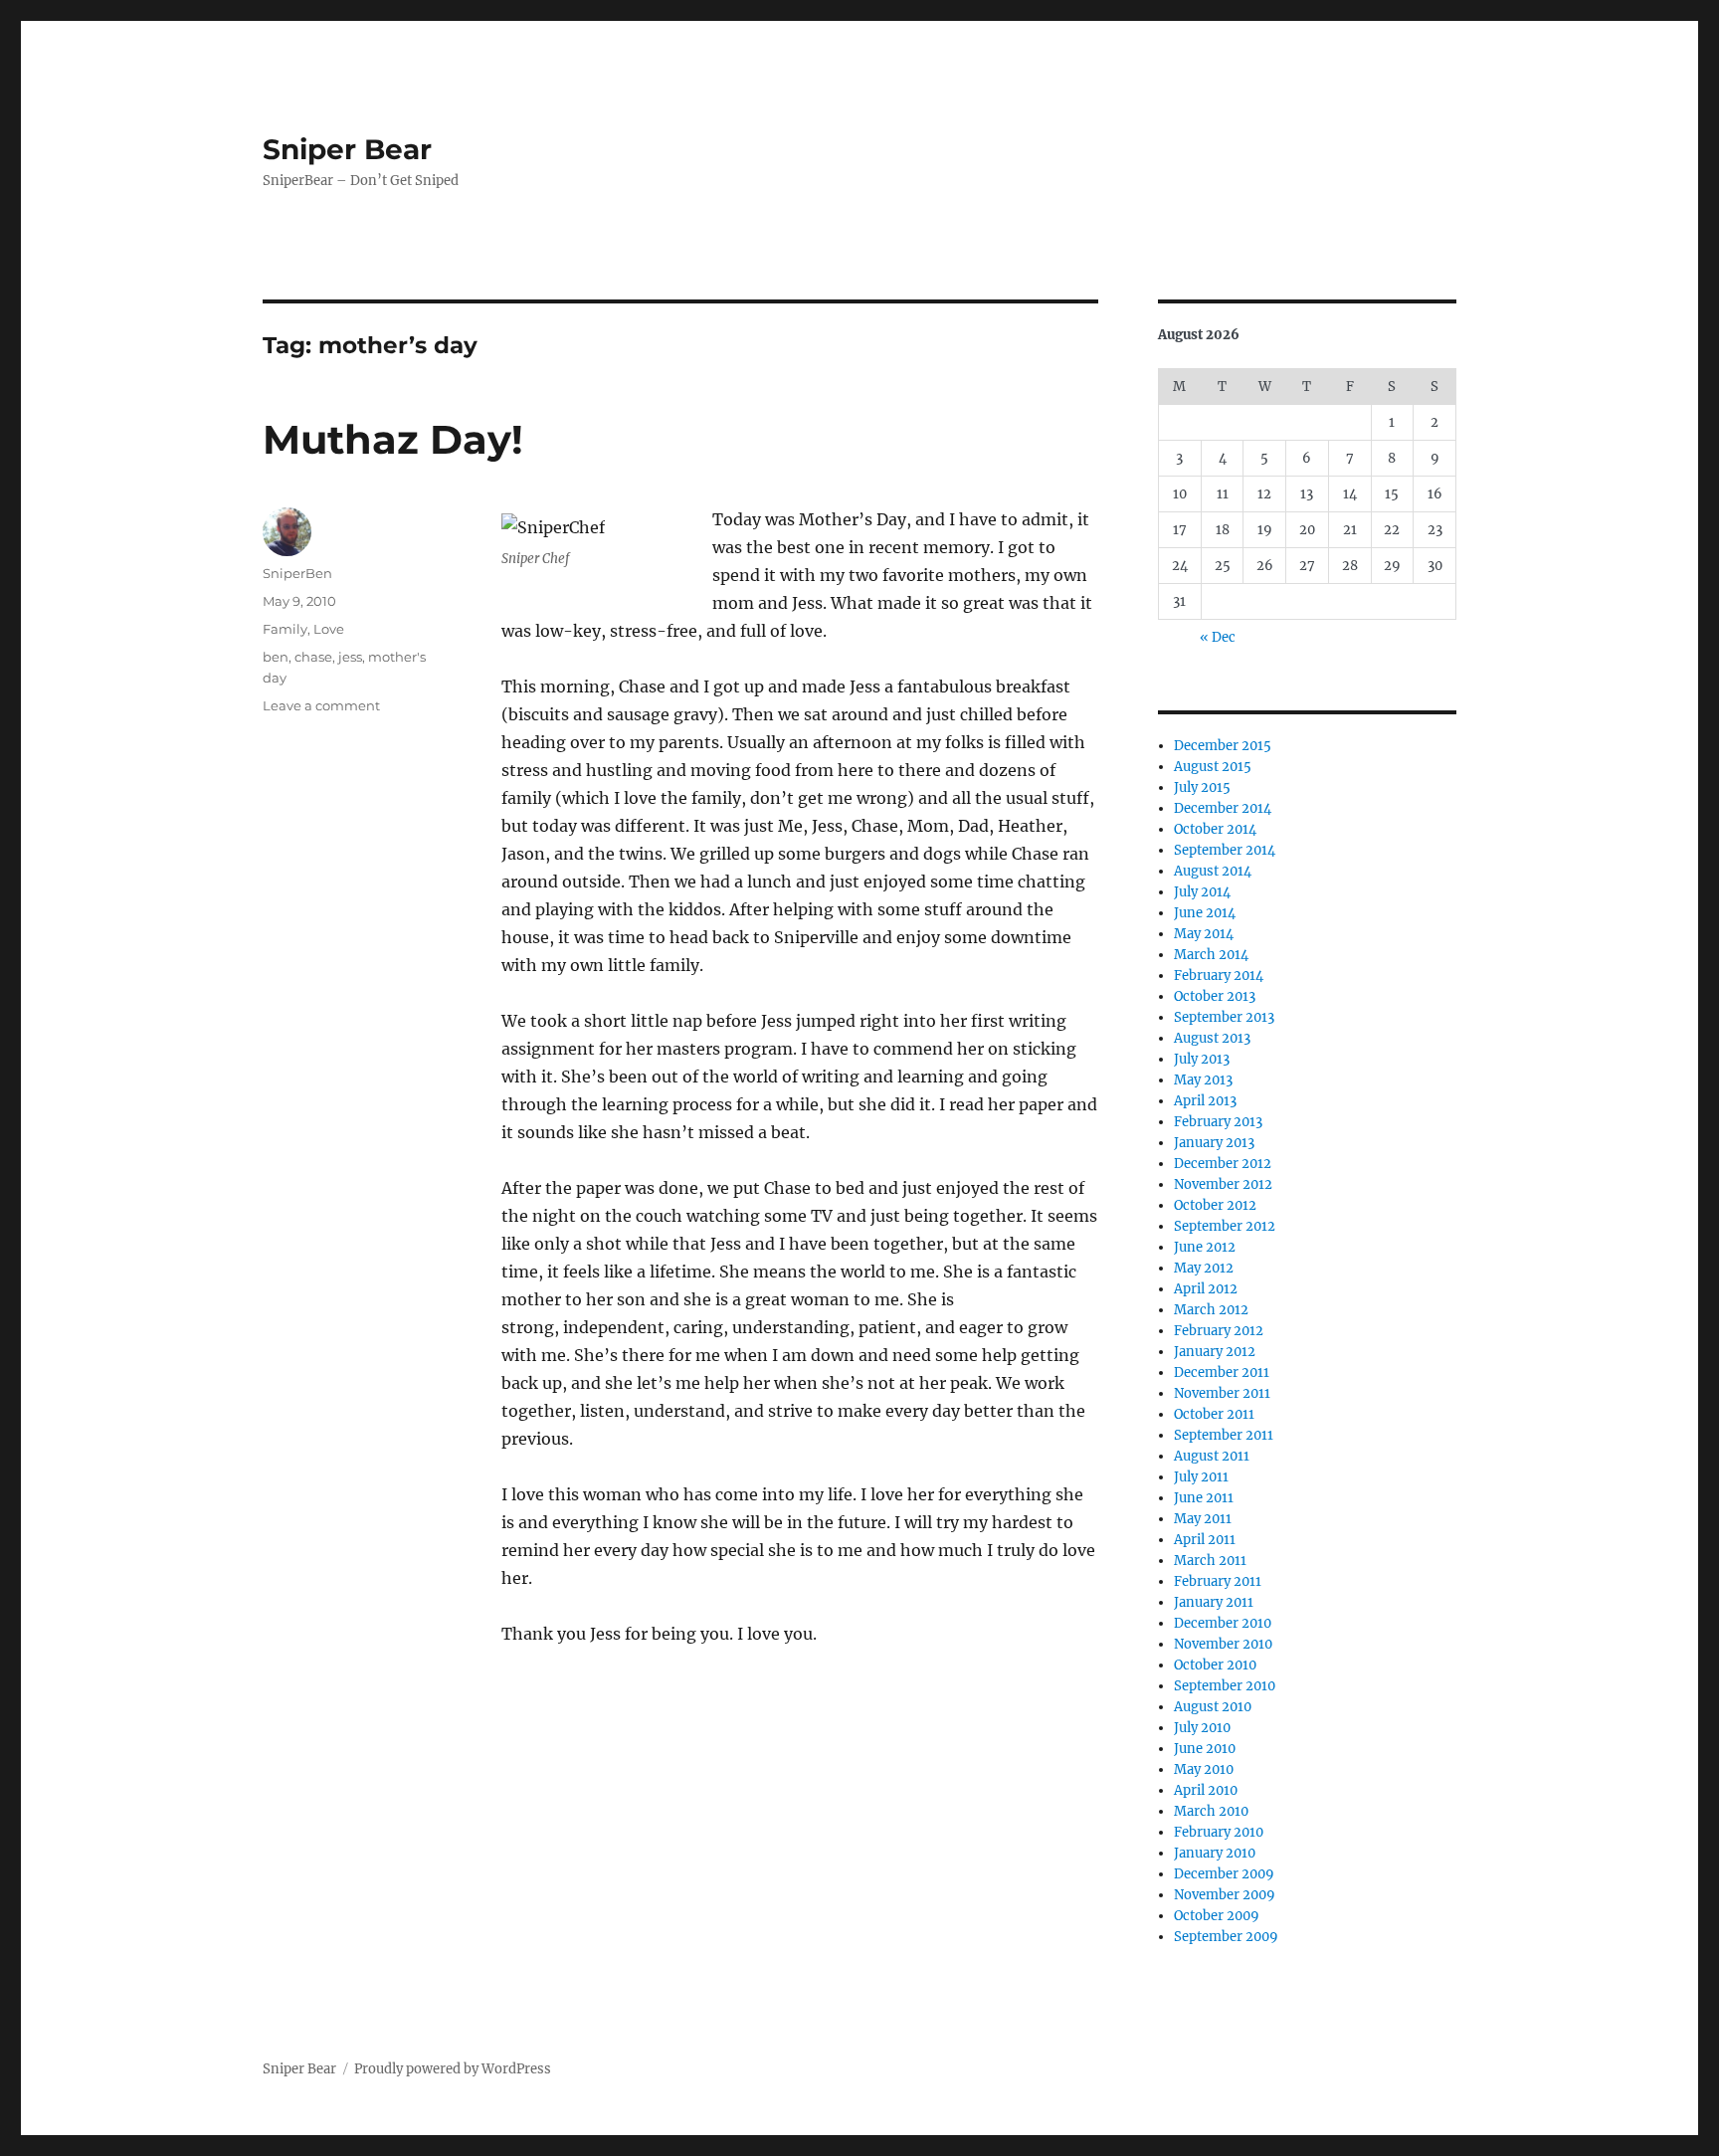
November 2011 (1222, 1393)
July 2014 (1202, 892)
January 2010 (1215, 1853)
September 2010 (1225, 1686)
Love (329, 629)
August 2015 (1213, 767)
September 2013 (1224, 1017)
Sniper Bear (347, 149)
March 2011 (1210, 1561)
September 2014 (1225, 850)
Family (285, 629)
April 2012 (1206, 1289)
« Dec (1218, 637)
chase (313, 657)
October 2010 (1215, 1665)
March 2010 (1211, 1811)
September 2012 (1225, 1226)
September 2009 (1226, 1937)
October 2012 (1215, 1205)
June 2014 (1205, 913)
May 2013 (1203, 1080)
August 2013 (1212, 1038)
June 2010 (1205, 1749)
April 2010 (1206, 1790)
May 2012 (1204, 1268)
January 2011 (1214, 1602)
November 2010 (1223, 1644)
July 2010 (1202, 1728)
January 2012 (1215, 1352)
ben (276, 657)
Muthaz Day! (393, 439)
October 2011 (1214, 1414)
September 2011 (1224, 1435)
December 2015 (1223, 746)
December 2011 (1222, 1372)
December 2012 (1223, 1164)
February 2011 (1218, 1581)
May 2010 (1204, 1769)
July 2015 (1202, 787)
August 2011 (1212, 1456)
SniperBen (297, 573)
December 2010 (1223, 1623)
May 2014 (1204, 934)
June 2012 (1205, 1247)
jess (350, 657)
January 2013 (1214, 1143)
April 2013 (1205, 1101)
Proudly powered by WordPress (453, 2069)
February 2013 (1218, 1122)
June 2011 (1204, 1498)
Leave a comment (321, 705)
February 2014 (1219, 976)
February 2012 (1219, 1331)
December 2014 (1223, 808)
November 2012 (1223, 1184)
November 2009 (1225, 1895)
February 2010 (1219, 1832)
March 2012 (1211, 1310)
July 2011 (1201, 1477)
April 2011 (1205, 1540)
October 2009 (1217, 1916)
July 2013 (1202, 1059)
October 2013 (1215, 996)
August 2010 (1213, 1707)
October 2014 (1215, 829)
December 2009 (1224, 1874)
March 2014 (1211, 955)
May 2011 (1203, 1519)
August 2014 (1213, 871)
